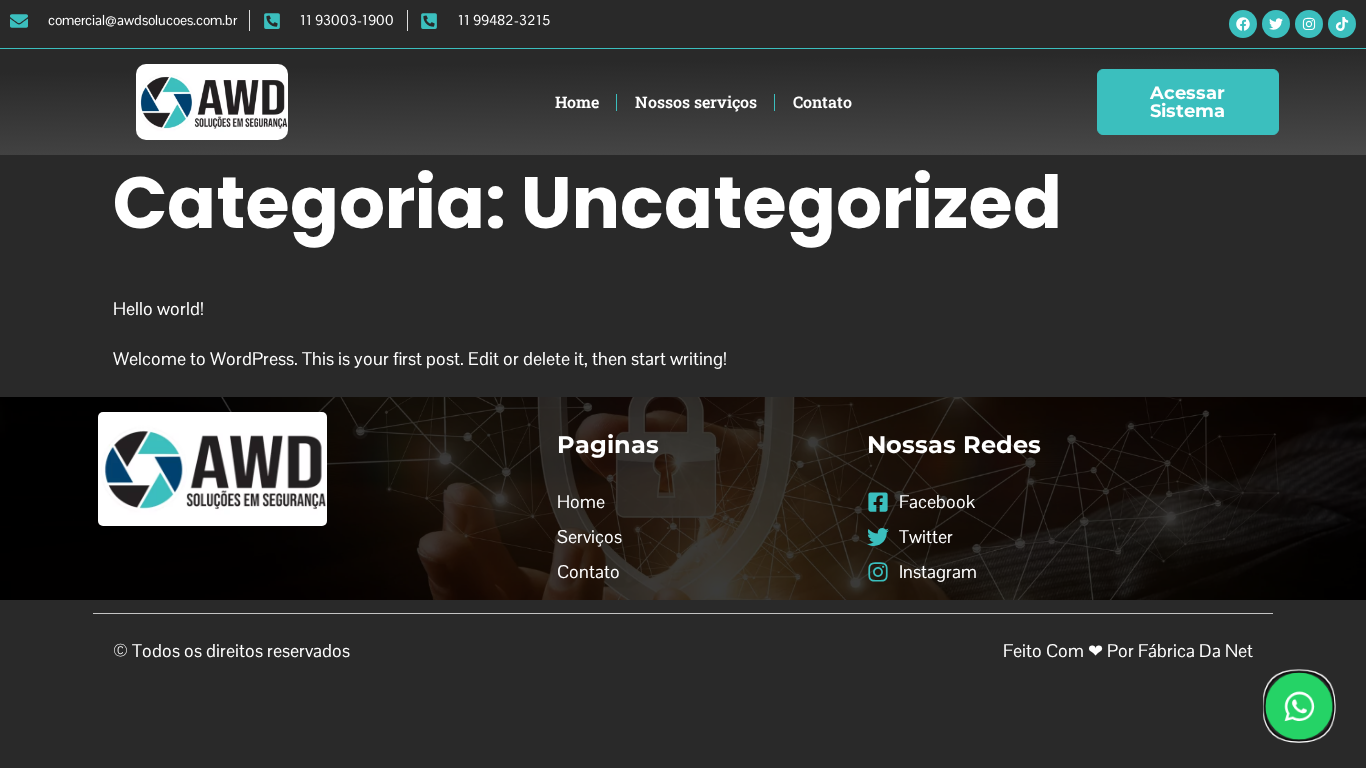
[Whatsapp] (1299, 706)
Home (577, 101)
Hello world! (158, 308)
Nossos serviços (696, 101)
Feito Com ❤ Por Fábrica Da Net (1128, 650)
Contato (822, 101)
